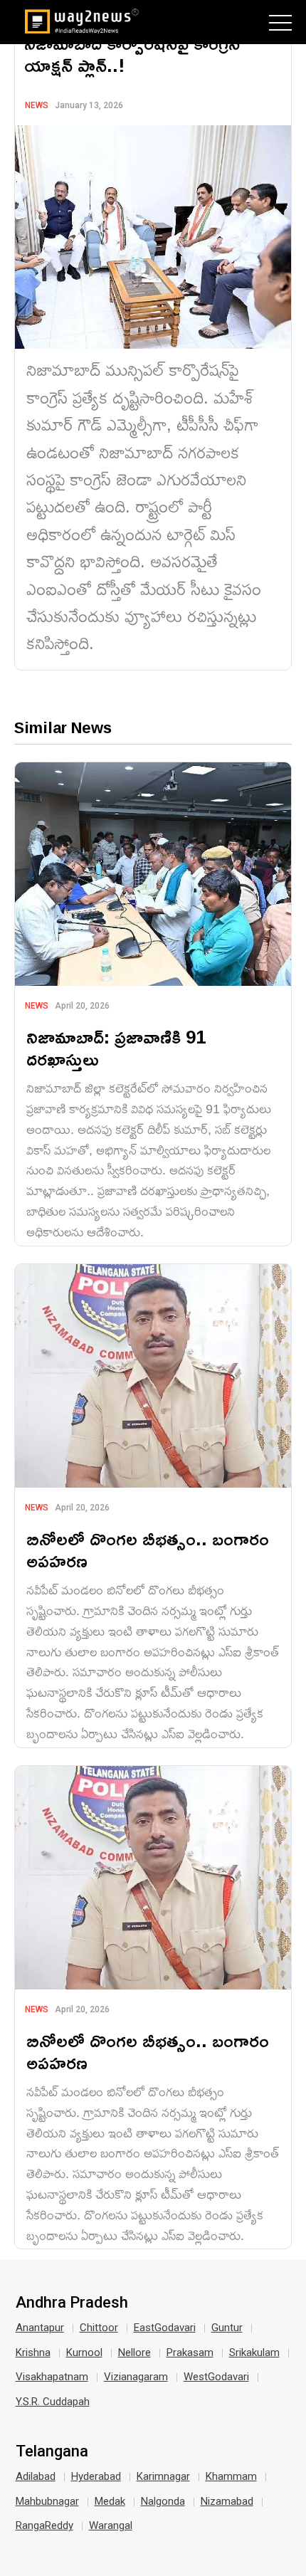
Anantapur (40, 2328)
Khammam (231, 2476)
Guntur (227, 2328)
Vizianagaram (136, 2377)
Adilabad (36, 2476)
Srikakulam (254, 2352)
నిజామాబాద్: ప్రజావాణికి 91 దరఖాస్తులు (116, 1048)
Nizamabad (227, 2501)
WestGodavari (216, 2377)
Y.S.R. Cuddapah (53, 2402)
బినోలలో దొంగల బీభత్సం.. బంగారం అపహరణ (148, 1550)
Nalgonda (163, 2501)
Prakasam (190, 2352)
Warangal (111, 2525)
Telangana (52, 2451)
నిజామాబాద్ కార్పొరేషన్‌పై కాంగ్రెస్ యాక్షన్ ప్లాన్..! (132, 54)
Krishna (33, 2352)
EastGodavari (165, 2328)
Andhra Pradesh (72, 2303)
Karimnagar (163, 2476)
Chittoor (99, 2328)
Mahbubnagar (47, 2501)
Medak (110, 2501)
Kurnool (84, 2352)
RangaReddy (44, 2525)
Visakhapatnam (52, 2377)
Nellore (134, 2352)
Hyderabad (96, 2476)
